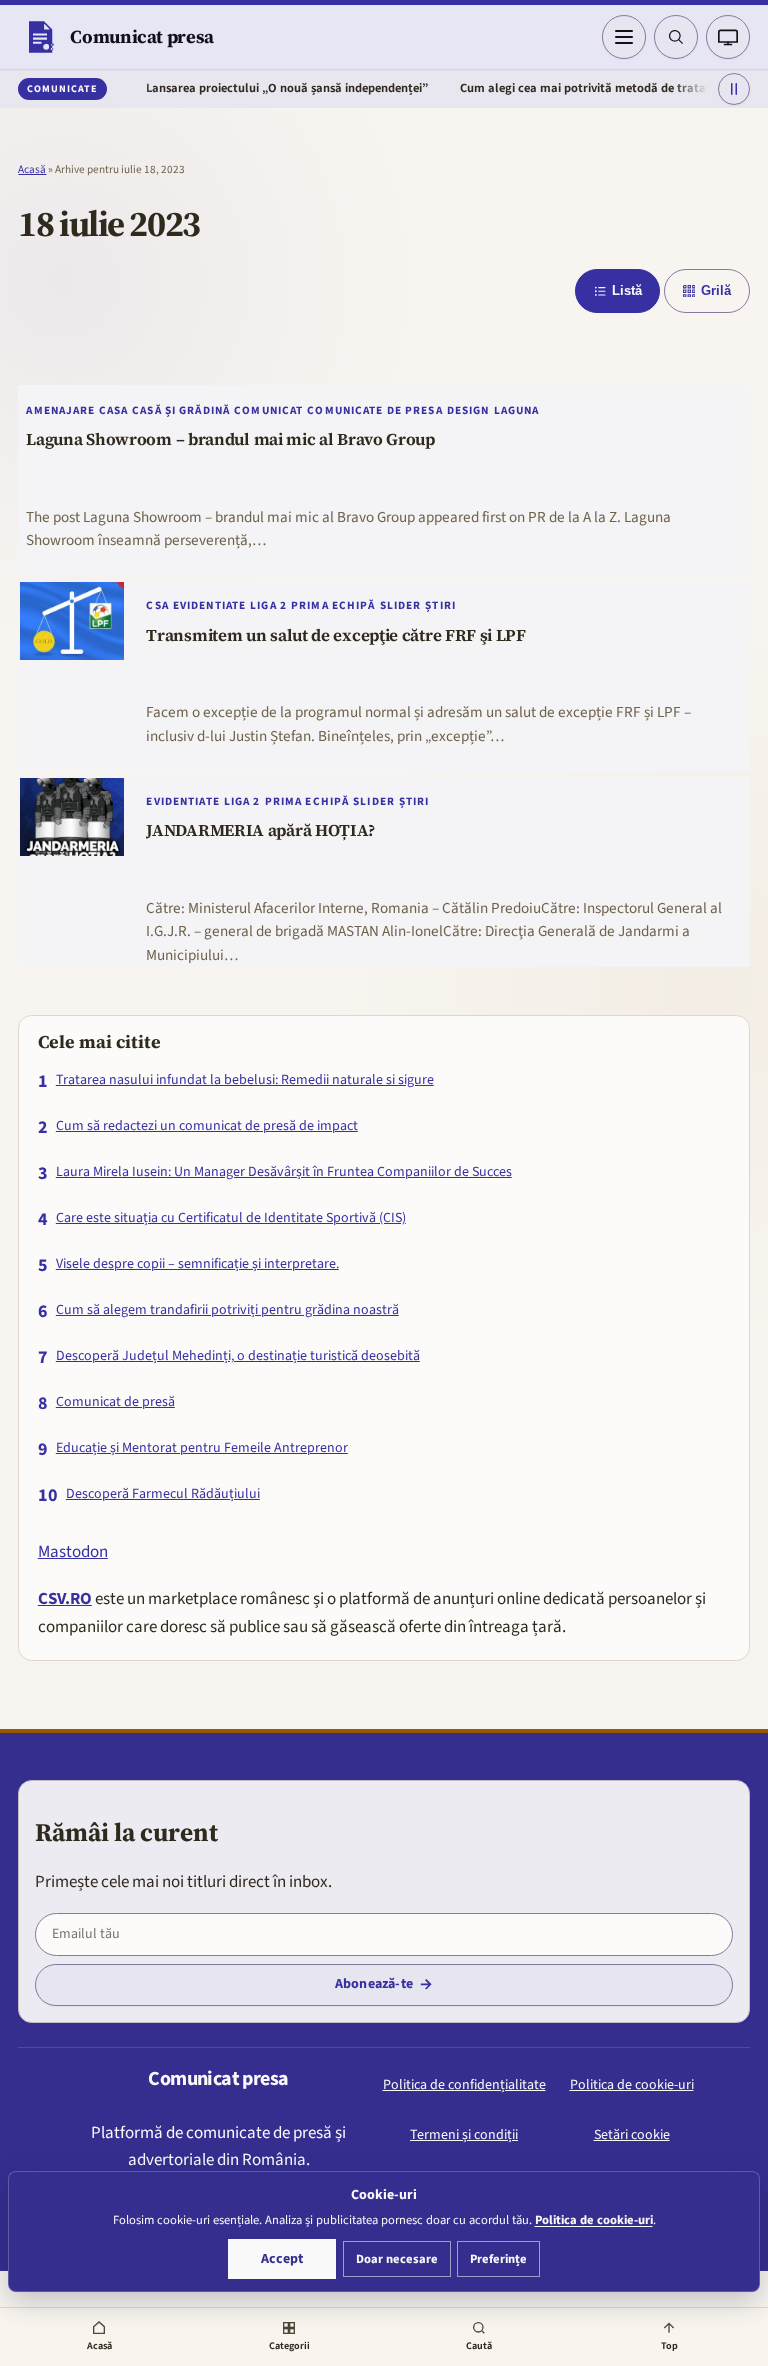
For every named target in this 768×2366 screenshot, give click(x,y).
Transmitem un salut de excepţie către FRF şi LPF (336, 636)
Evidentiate (209, 605)
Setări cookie (632, 2135)
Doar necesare (397, 2259)
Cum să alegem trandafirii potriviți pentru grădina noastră (227, 1310)
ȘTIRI (440, 605)
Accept (282, 2259)
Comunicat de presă (115, 1402)
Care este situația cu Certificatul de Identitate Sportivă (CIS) (231, 1218)
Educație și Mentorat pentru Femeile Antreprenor (202, 1448)
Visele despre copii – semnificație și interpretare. (197, 1264)
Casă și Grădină (181, 410)
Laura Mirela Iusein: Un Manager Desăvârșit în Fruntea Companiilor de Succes (284, 1172)
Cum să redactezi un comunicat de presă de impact (207, 1126)
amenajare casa (77, 410)
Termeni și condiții (464, 2135)
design (468, 410)
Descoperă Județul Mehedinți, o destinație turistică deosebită (238, 1356)
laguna (517, 410)
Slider (401, 605)
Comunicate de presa (374, 410)
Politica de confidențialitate (464, 2085)
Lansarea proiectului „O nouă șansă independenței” (255, 88)
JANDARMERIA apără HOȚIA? (260, 831)
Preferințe (498, 2259)
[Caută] (676, 37)
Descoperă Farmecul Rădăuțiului (163, 1494)
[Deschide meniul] (624, 37)
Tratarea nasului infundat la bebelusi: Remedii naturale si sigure (245, 1080)
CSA (157, 605)
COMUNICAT (268, 410)
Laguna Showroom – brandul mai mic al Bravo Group (230, 440)
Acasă (32, 169)
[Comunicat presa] (40, 37)
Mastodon (73, 1552)
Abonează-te (374, 1984)
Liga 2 (268, 605)
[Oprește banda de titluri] (734, 89)
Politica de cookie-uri (632, 2085)
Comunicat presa (141, 36)
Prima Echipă (333, 605)
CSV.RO (65, 1599)
